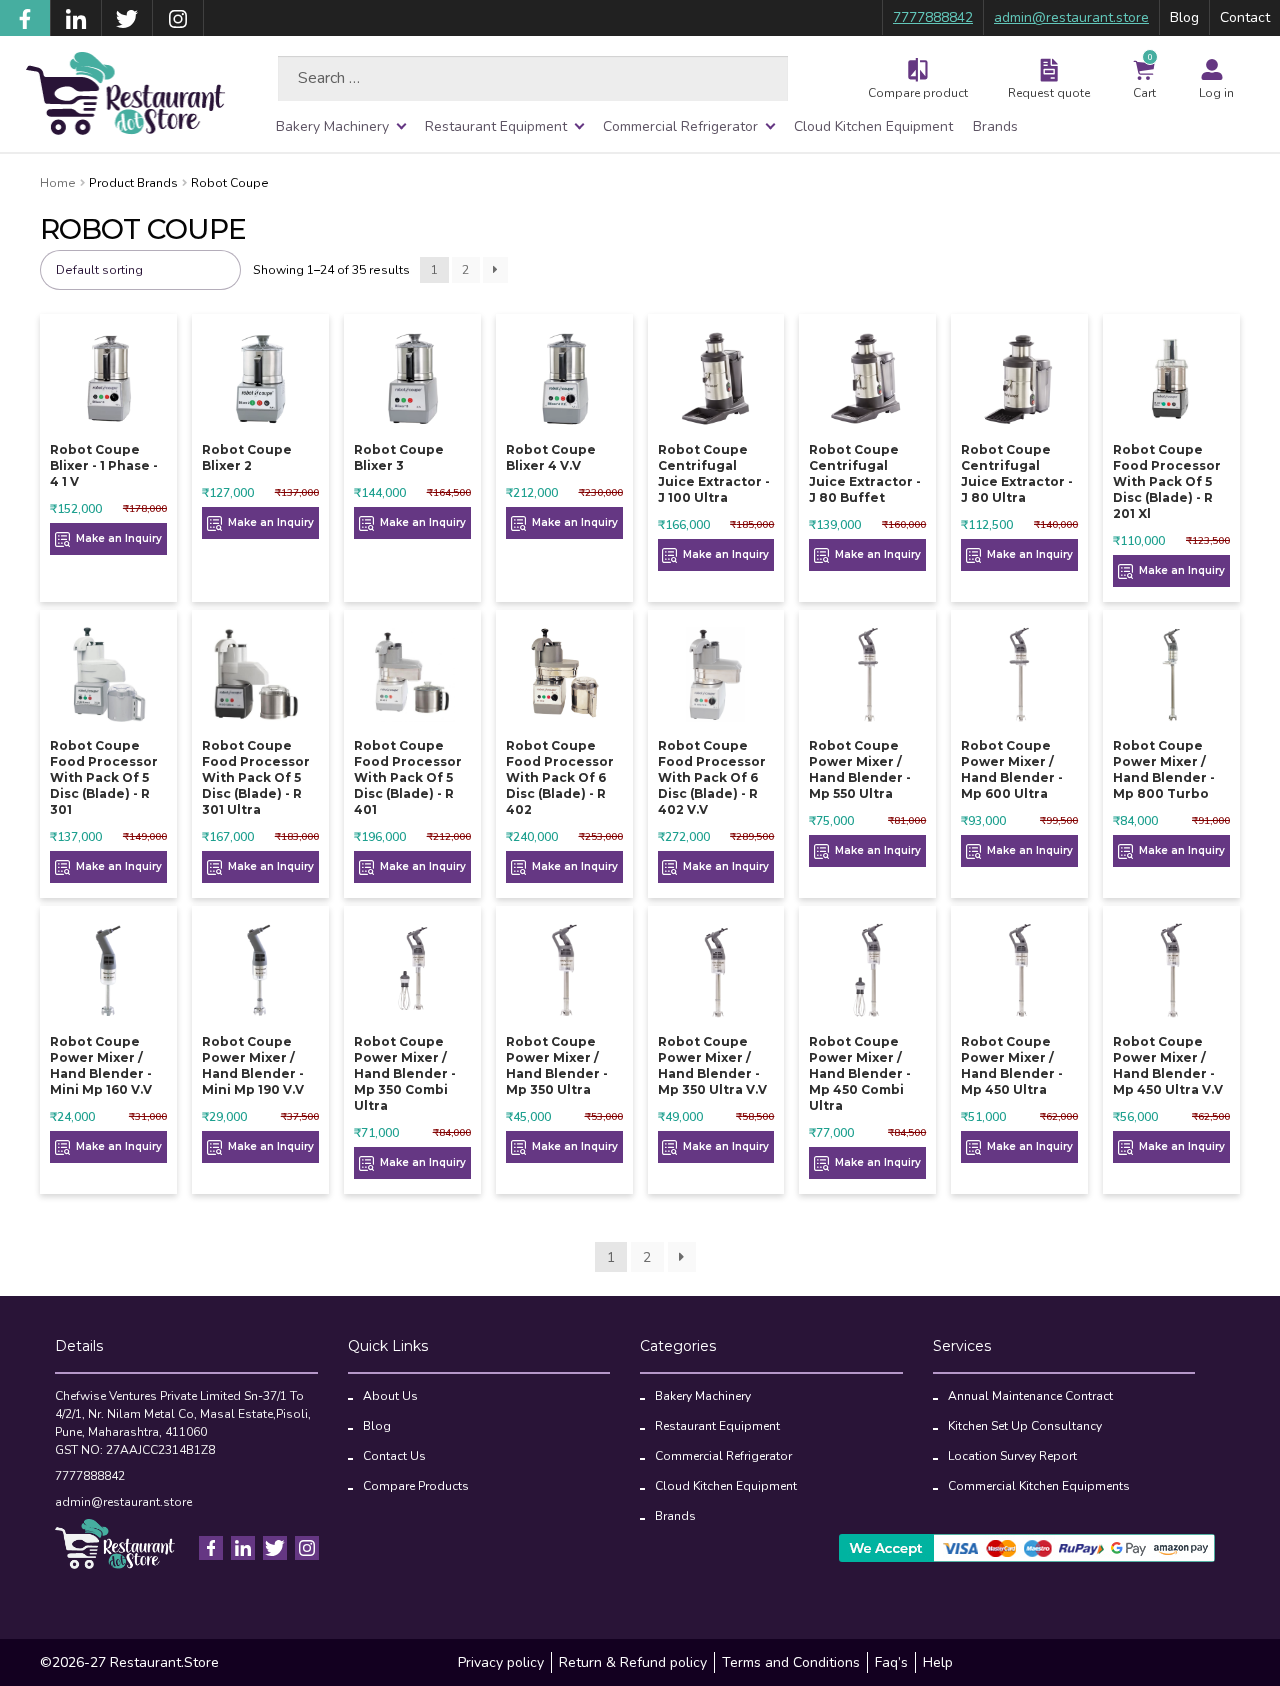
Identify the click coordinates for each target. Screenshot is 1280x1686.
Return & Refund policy (633, 1662)
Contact (1245, 17)
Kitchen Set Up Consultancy (1025, 1426)
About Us (390, 1396)
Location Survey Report (1012, 1456)
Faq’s (891, 1662)
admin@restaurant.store (1071, 17)
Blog (1184, 17)
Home (58, 183)
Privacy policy (501, 1662)
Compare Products (416, 1486)
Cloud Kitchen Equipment (873, 126)
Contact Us (394, 1456)
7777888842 (933, 17)
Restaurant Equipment (496, 126)
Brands (995, 126)
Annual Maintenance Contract (1030, 1396)
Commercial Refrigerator (680, 126)
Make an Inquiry (117, 538)
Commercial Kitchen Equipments (1039, 1486)
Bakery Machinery (332, 126)
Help (938, 1662)
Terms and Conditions (791, 1662)
